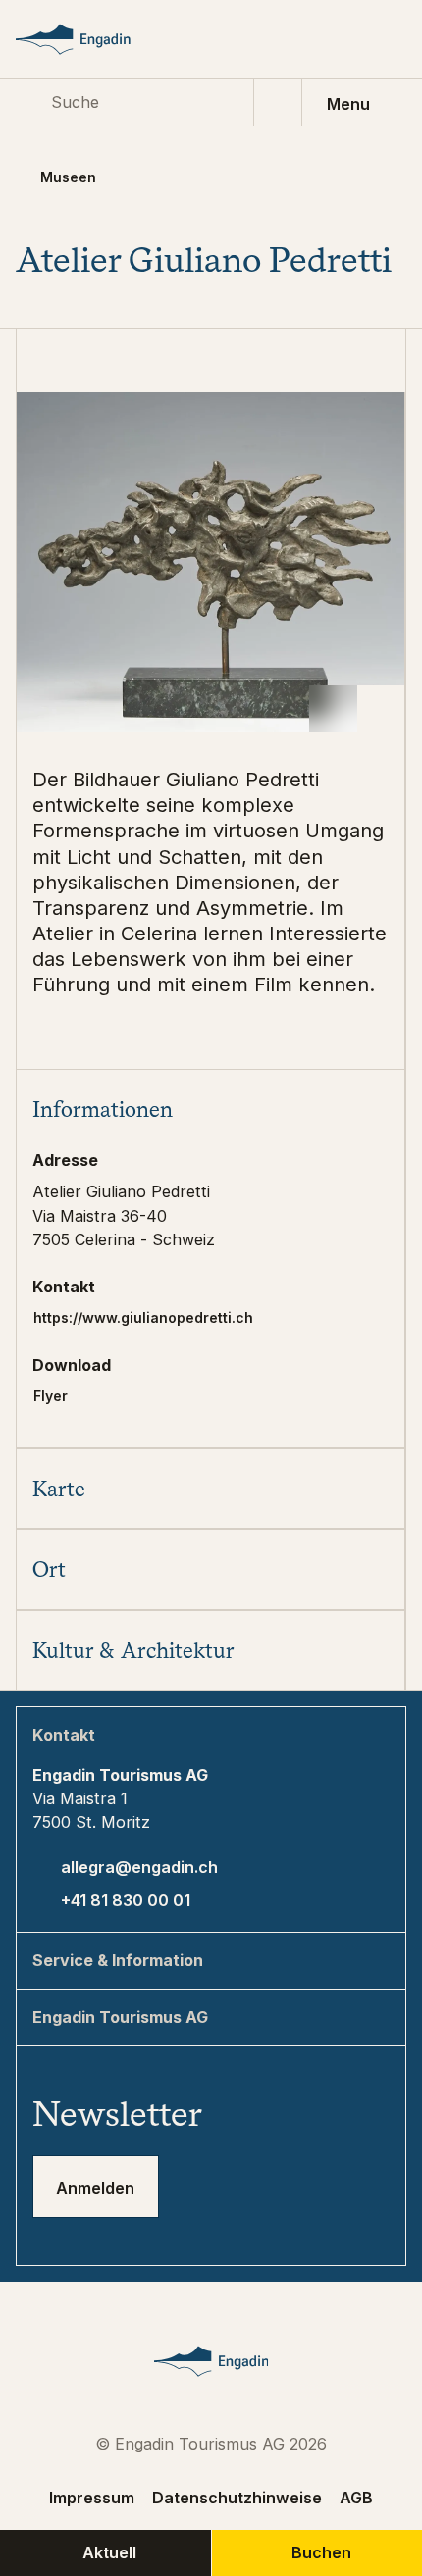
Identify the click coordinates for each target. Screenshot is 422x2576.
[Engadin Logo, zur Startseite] (92, 39)
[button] (211, 1109)
